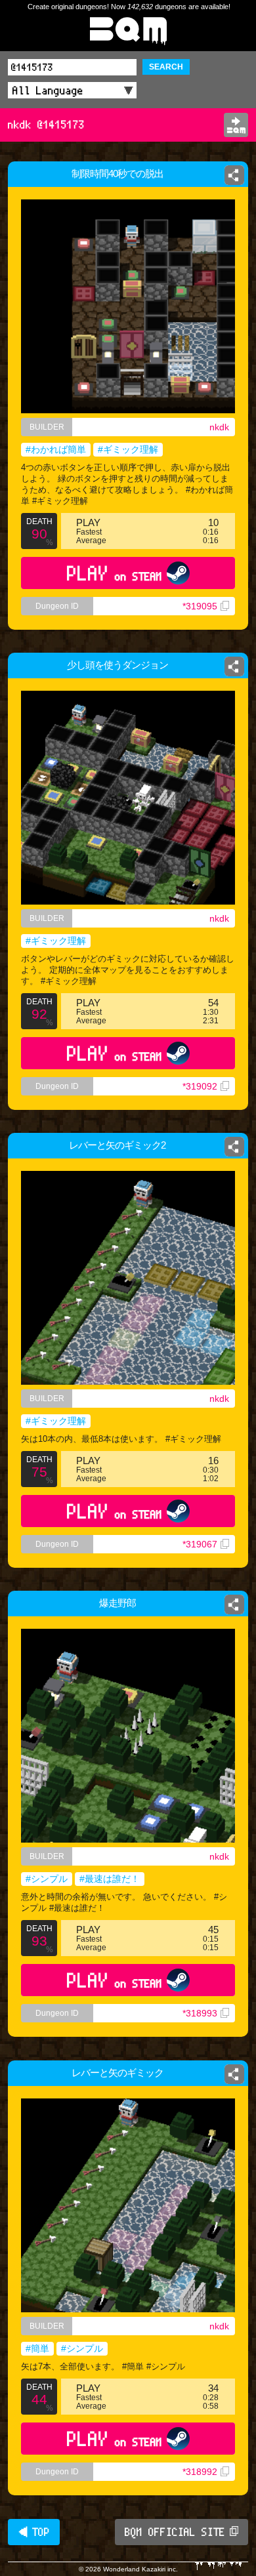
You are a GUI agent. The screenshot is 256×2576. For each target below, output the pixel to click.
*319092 (200, 1086)
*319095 (200, 606)
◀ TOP (34, 2532)
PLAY (115, 573)
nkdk (219, 427)
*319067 (200, 1544)
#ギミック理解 (128, 449)
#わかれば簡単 (56, 449)
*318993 (200, 2013)
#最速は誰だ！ (110, 1879)
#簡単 (37, 2348)
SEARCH (166, 67)
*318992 (200, 2472)
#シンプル (47, 1879)
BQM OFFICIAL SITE (175, 2532)
